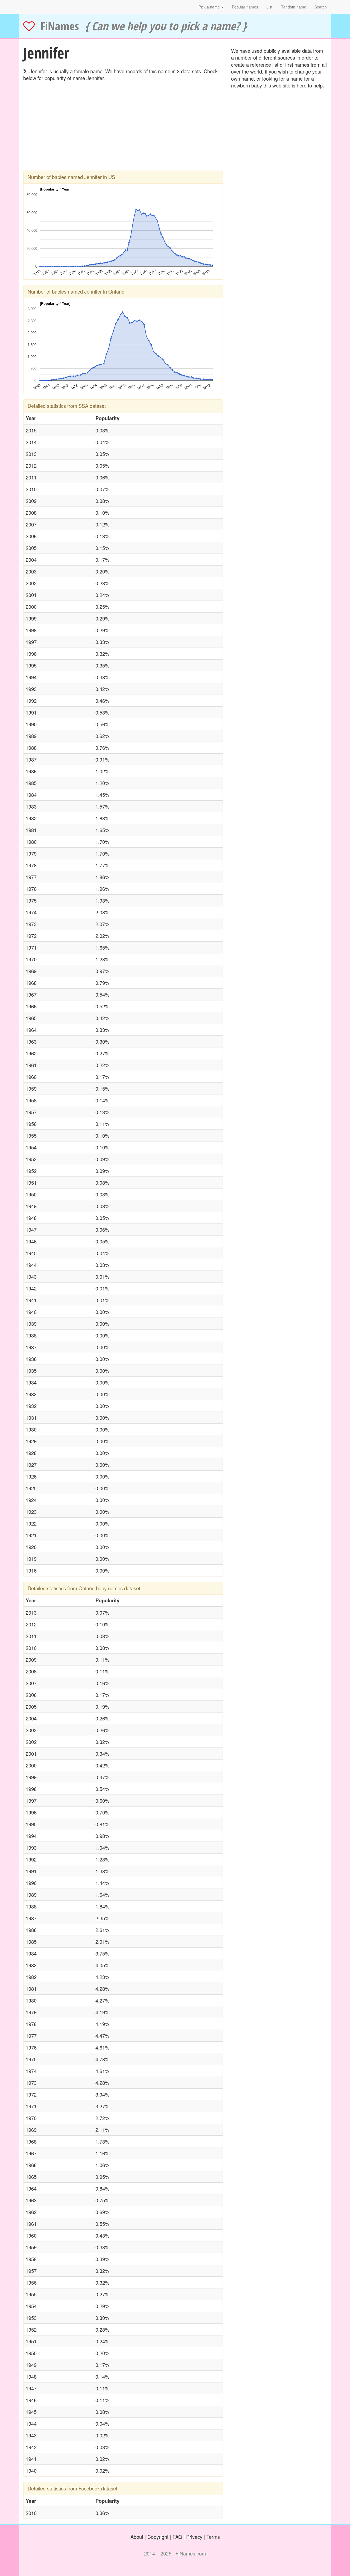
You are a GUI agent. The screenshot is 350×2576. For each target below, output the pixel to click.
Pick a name (210, 7)
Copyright (158, 2537)
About (137, 2537)
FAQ (177, 2537)
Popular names (245, 7)
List (269, 7)
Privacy (194, 2537)
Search (321, 7)
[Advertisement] (123, 132)
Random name (293, 7)
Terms (213, 2537)
